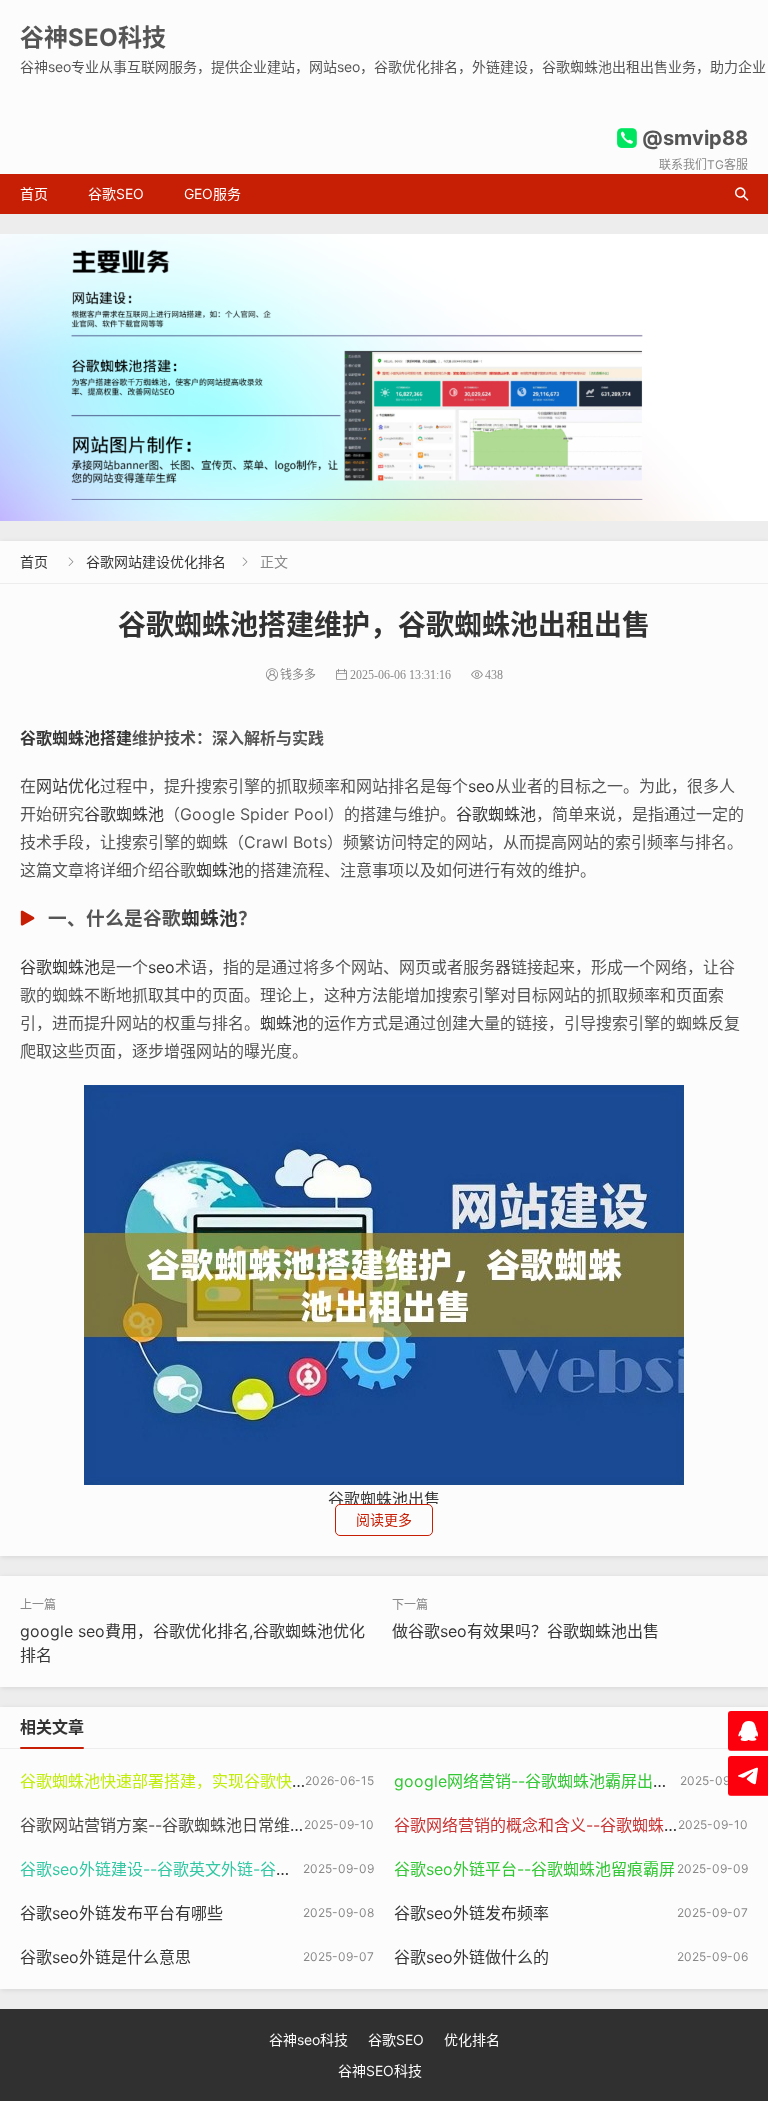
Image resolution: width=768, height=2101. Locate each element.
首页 (34, 193)
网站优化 (68, 786)
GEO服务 (212, 193)
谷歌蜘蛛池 (124, 814)
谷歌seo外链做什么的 (471, 1957)
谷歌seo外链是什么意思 (105, 1957)
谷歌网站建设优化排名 (156, 561)
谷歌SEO (116, 193)
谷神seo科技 (308, 2039)
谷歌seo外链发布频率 (471, 1913)
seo (481, 786)
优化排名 (472, 2039)
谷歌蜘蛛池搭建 (76, 738)
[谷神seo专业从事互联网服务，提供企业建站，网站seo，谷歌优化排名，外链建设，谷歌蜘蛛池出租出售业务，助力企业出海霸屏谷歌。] (384, 377)
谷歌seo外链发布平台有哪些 (121, 1913)
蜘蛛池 (220, 870)
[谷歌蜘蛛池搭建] (384, 1283)
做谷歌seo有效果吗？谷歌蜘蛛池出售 (525, 1631)
